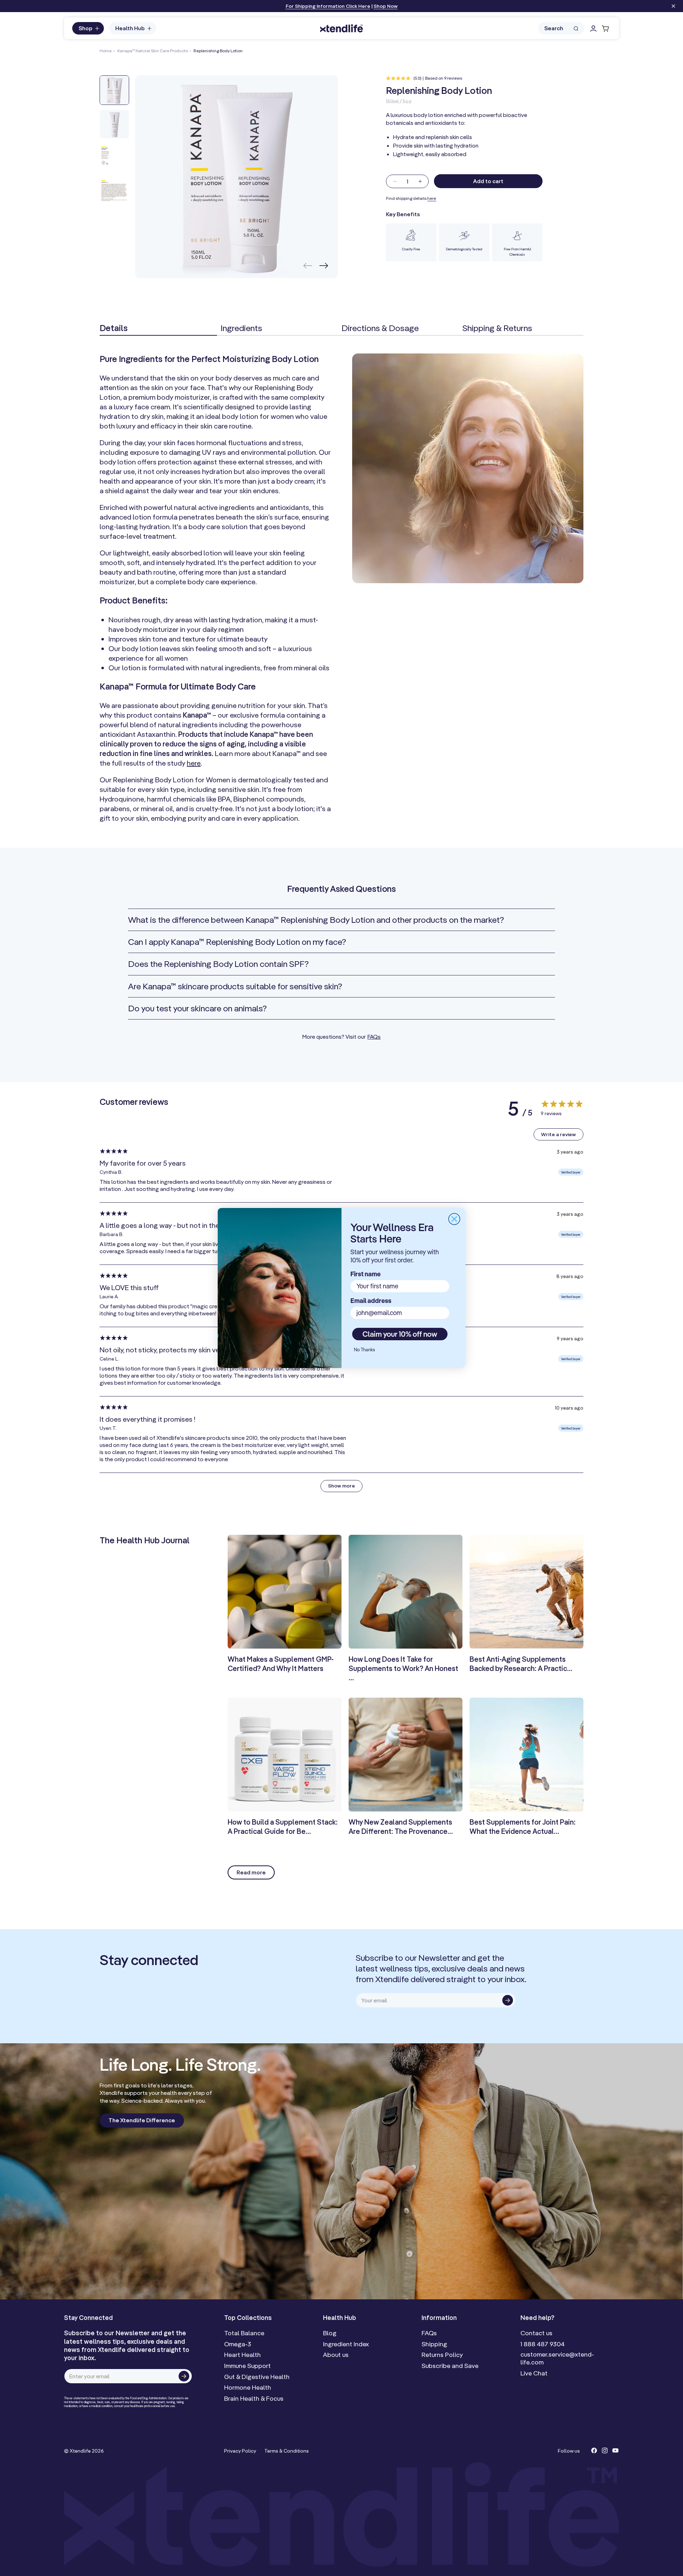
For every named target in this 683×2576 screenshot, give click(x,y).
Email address (371, 1301)
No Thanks (364, 1350)
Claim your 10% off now (400, 1334)
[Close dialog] (454, 1219)
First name (366, 1274)
